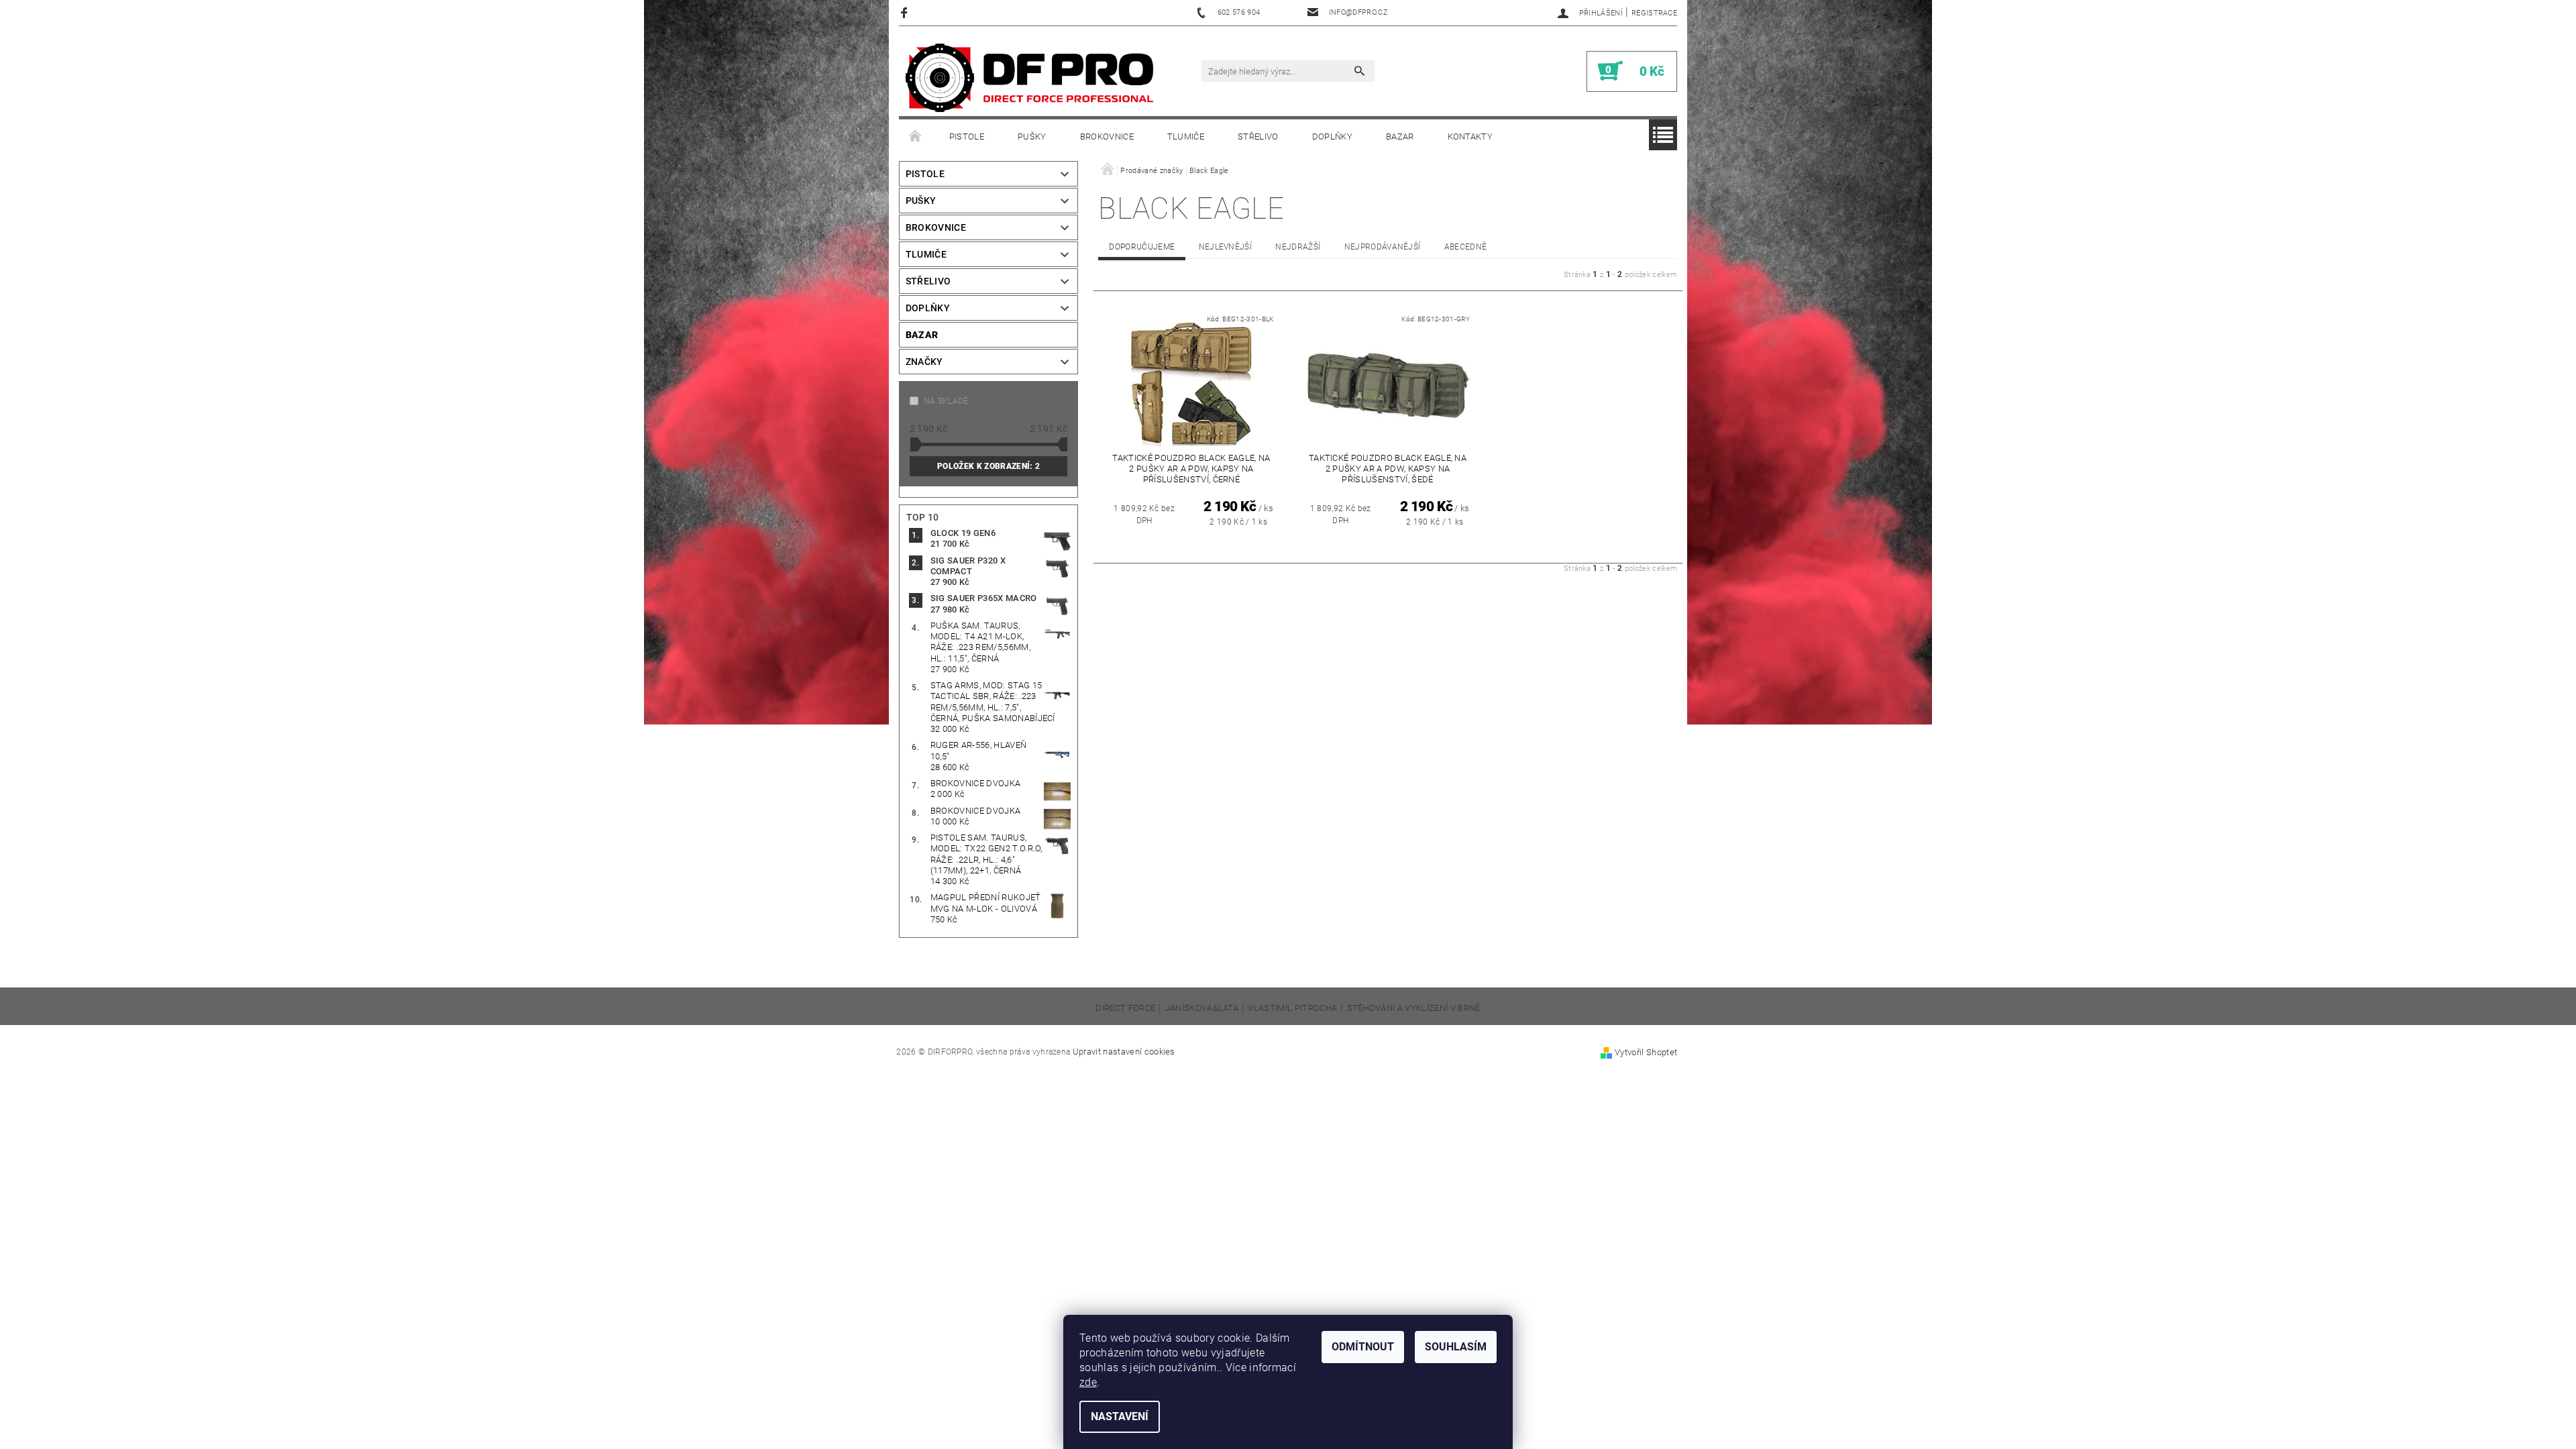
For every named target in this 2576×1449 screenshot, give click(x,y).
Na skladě (946, 401)
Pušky (1032, 137)
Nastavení (1120, 1416)
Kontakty (1470, 137)
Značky (924, 362)
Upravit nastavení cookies (1124, 1052)
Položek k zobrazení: (988, 466)
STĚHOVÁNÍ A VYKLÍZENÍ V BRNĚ (1414, 1008)
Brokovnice (1107, 137)
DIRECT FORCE (1125, 1008)
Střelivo (1258, 137)
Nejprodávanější (1383, 247)
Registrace (1654, 13)
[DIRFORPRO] (1030, 78)
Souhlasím (1456, 1347)
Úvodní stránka (916, 137)
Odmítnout (1363, 1347)
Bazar (1400, 137)
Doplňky (1332, 137)
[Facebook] (906, 12)
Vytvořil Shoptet (1646, 1052)
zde (1088, 1382)
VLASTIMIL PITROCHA (1292, 1008)
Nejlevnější (1226, 247)
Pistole (967, 137)
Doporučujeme (1142, 247)
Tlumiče (1186, 137)
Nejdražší (1298, 247)
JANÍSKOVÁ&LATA (1202, 1008)
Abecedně (1466, 247)
